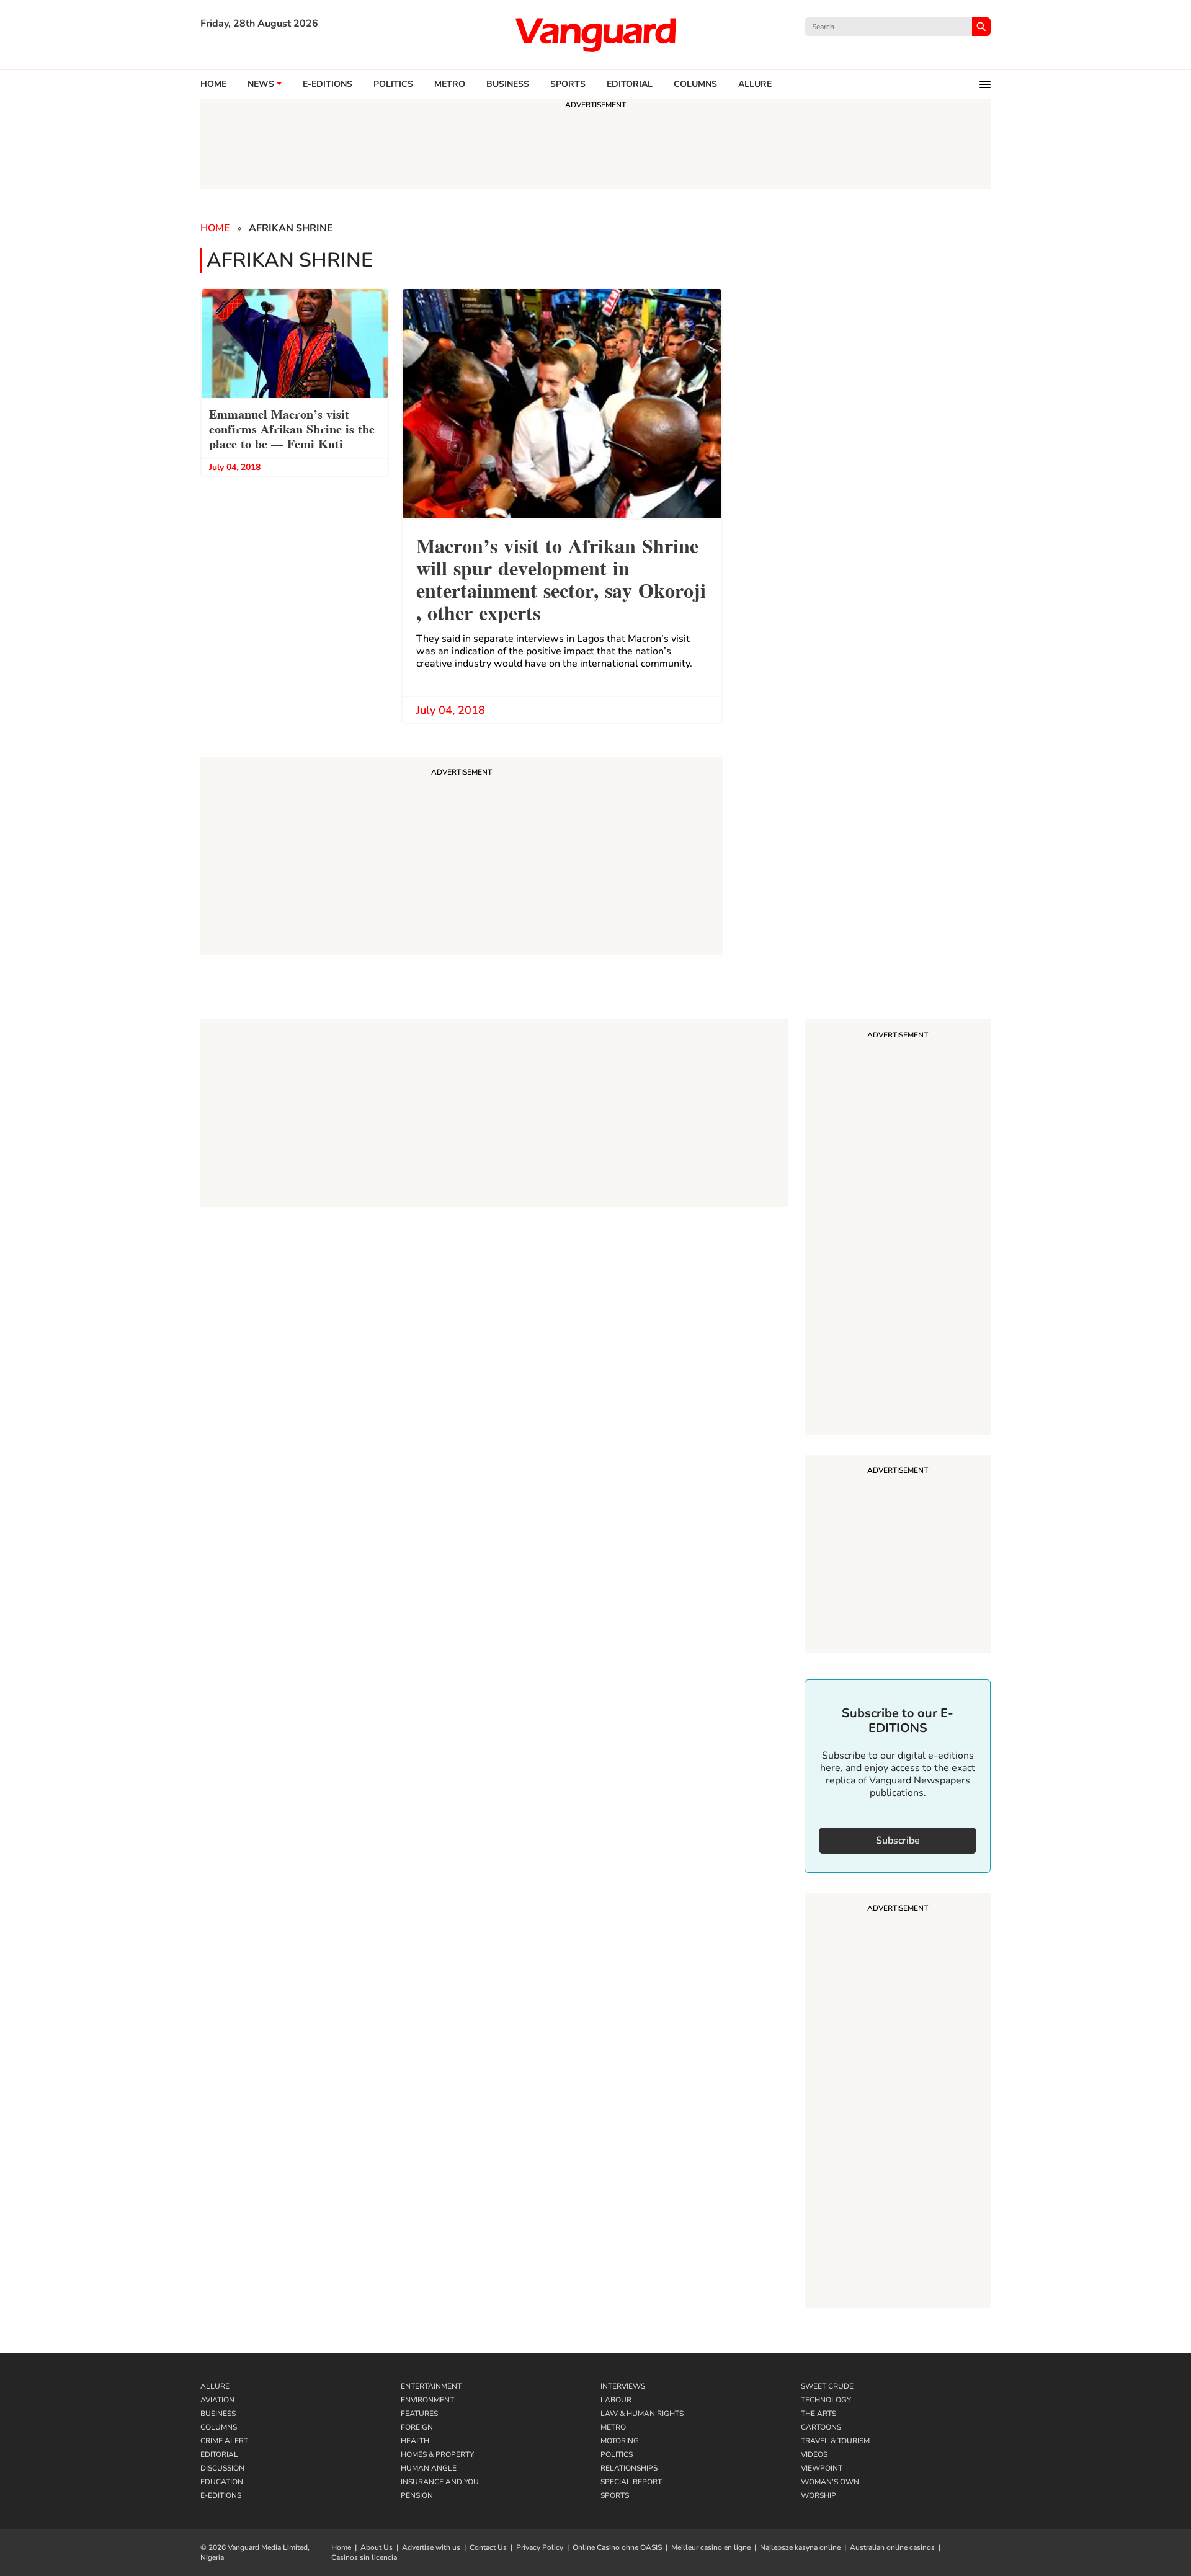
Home (213, 84)
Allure (215, 2386)
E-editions (328, 84)
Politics (393, 84)
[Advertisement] (898, 1229)
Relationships (629, 2468)
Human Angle (429, 2468)
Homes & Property (437, 2454)
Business (508, 84)
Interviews (623, 2386)
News (261, 84)
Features (419, 2414)
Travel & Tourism (835, 2441)
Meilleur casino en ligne (711, 2547)
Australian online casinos (892, 2547)
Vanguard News (595, 35)
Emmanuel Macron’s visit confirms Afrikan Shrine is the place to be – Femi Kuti (292, 428)
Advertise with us (431, 2547)
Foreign (417, 2427)
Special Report (631, 2482)
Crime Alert (224, 2441)
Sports (568, 84)
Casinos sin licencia (364, 2557)
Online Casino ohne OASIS (617, 2547)
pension (417, 2495)
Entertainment (431, 2386)
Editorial (630, 84)
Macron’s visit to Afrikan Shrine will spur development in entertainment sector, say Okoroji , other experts (561, 578)
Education (222, 2482)
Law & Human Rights (642, 2414)
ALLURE (755, 84)
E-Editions (221, 2495)
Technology (826, 2400)
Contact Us (488, 2547)
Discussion (222, 2468)
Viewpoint (822, 2468)
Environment (427, 2400)
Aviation (217, 2400)
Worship (819, 2495)
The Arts (819, 2414)
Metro (450, 84)
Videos (814, 2454)
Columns (695, 84)
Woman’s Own (830, 2482)
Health (415, 2441)
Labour (616, 2400)
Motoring (620, 2441)
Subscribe (898, 1841)
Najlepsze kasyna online (800, 2547)
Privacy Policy (540, 2547)
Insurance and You (440, 2482)
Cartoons (821, 2427)
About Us (377, 2547)
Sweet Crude (827, 2386)
